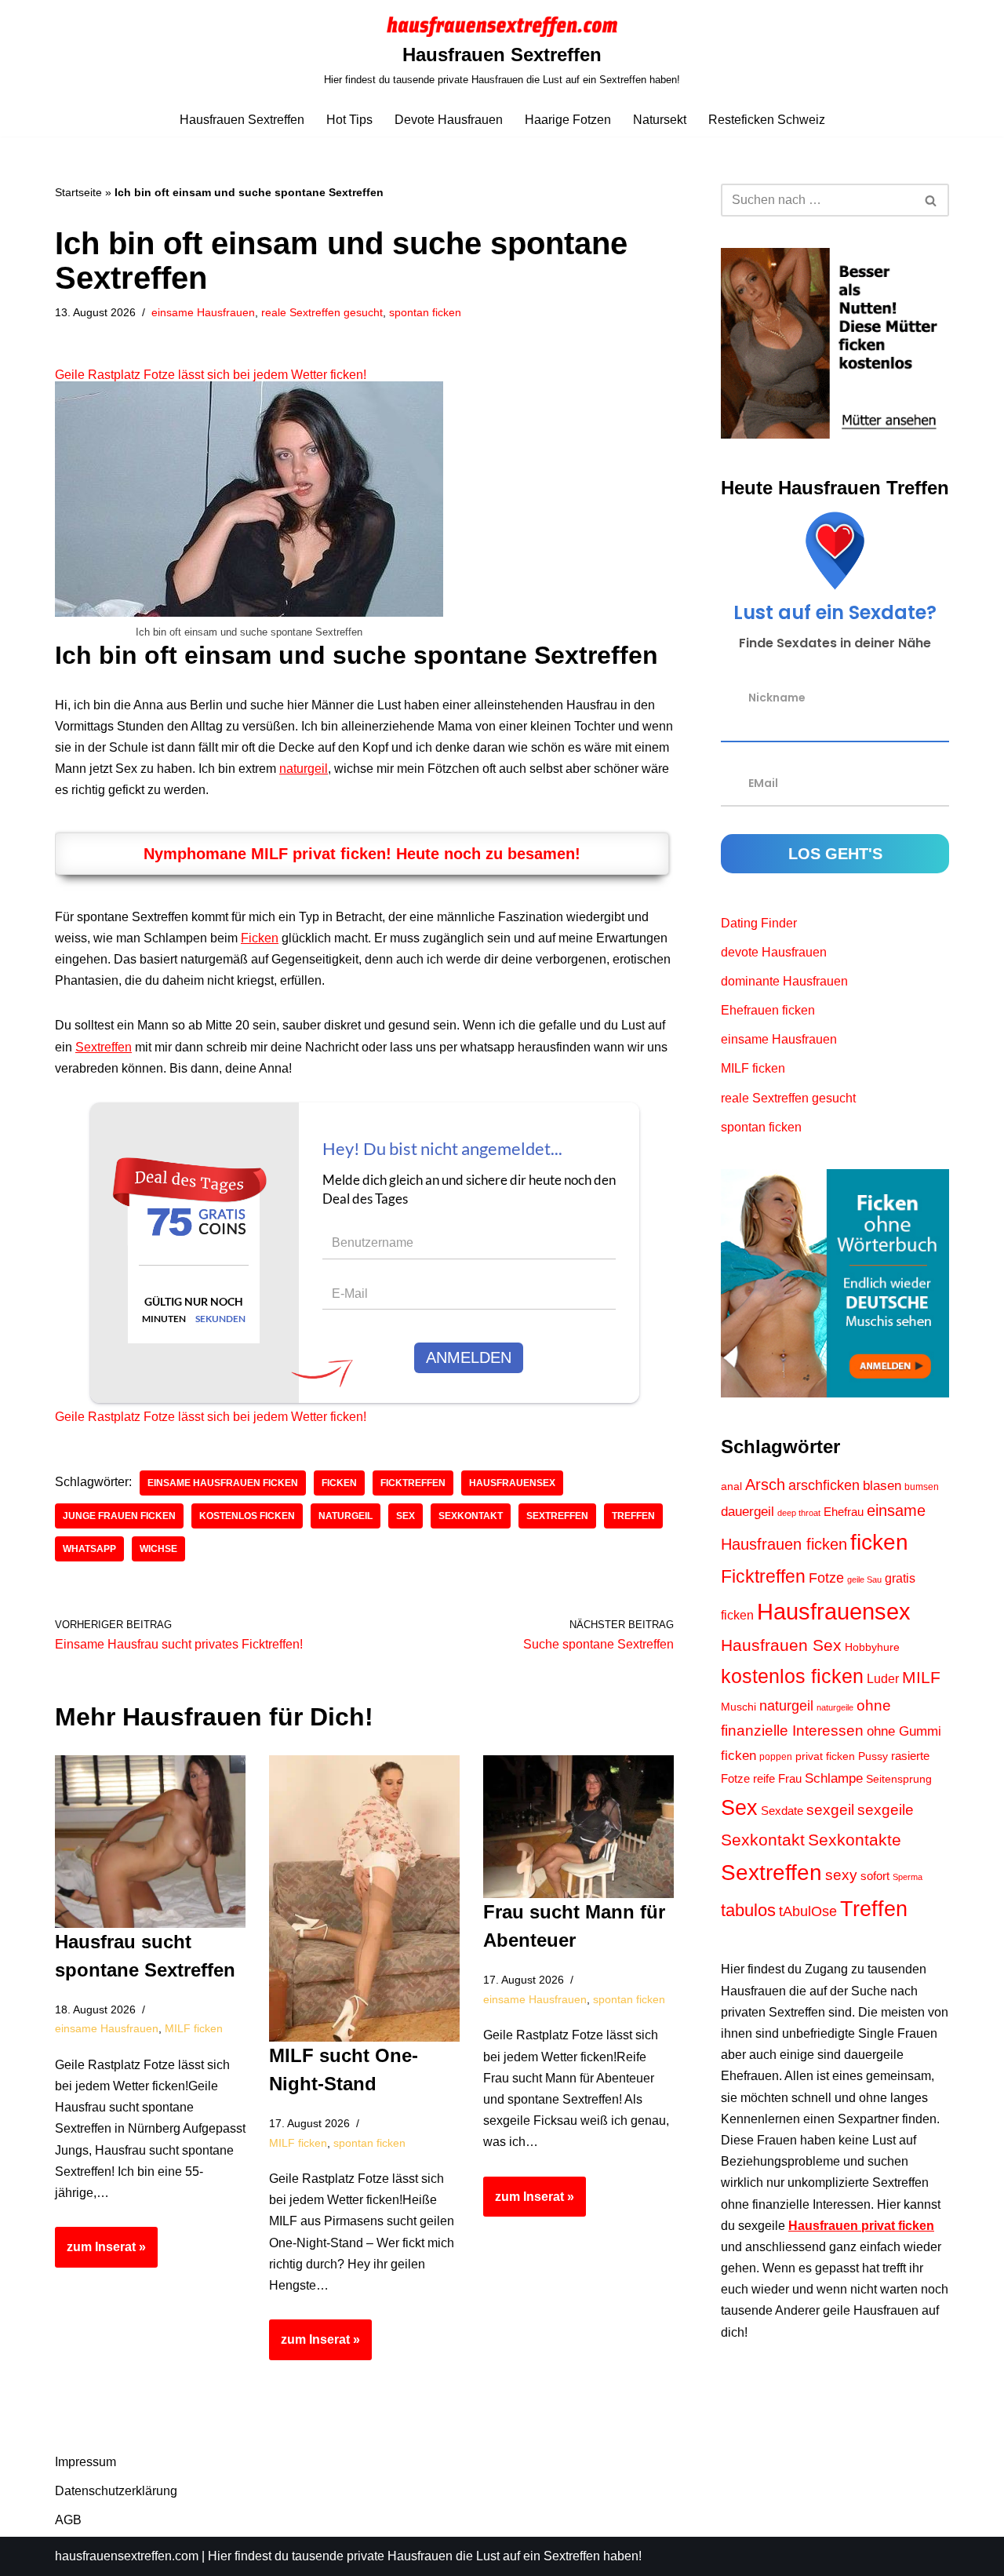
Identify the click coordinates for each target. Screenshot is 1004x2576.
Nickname (777, 697)
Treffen (633, 1516)
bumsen (922, 1487)
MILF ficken (194, 2028)
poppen (776, 1757)
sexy (841, 1875)
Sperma (908, 1877)
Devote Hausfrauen (449, 120)
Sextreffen (104, 1047)
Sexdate (782, 1811)
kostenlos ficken (247, 1516)
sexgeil (830, 1809)
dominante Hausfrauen (784, 981)
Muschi (738, 1707)
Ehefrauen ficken (768, 1010)
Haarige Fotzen (568, 120)
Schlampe (834, 1778)
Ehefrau (844, 1512)
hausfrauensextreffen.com (127, 2556)
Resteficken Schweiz (767, 120)
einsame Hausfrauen (203, 312)
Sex (406, 1516)
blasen (882, 1486)
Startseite (78, 192)
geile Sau (864, 1579)
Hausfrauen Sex (781, 1645)
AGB (68, 2520)
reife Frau (777, 1779)
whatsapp (89, 1549)
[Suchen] (931, 200)
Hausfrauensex (512, 1483)
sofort (875, 1876)
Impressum (85, 2462)
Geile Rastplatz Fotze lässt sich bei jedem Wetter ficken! (211, 375)
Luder (883, 1679)
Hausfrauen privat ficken (861, 2226)
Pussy (873, 1756)
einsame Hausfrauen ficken (223, 1483)
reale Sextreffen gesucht (322, 312)
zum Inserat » (100, 2254)
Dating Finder (759, 923)
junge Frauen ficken (119, 1516)
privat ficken (825, 1756)
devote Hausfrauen (774, 952)
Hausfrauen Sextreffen (242, 120)
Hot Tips (349, 120)
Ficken (260, 938)
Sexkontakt (471, 1516)
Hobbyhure (872, 1647)
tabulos (748, 1910)
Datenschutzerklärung (116, 2491)
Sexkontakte (855, 1840)
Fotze (826, 1578)
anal (731, 1487)
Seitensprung (899, 1779)
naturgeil (304, 769)
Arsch (765, 1485)
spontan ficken (425, 312)
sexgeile (886, 1809)
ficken (339, 1483)
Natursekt (660, 120)
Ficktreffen (413, 1483)
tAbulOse (808, 1911)
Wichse (158, 1549)
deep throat (799, 1513)
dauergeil (748, 1512)
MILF (921, 1677)
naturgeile (835, 1707)
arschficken (824, 1485)
